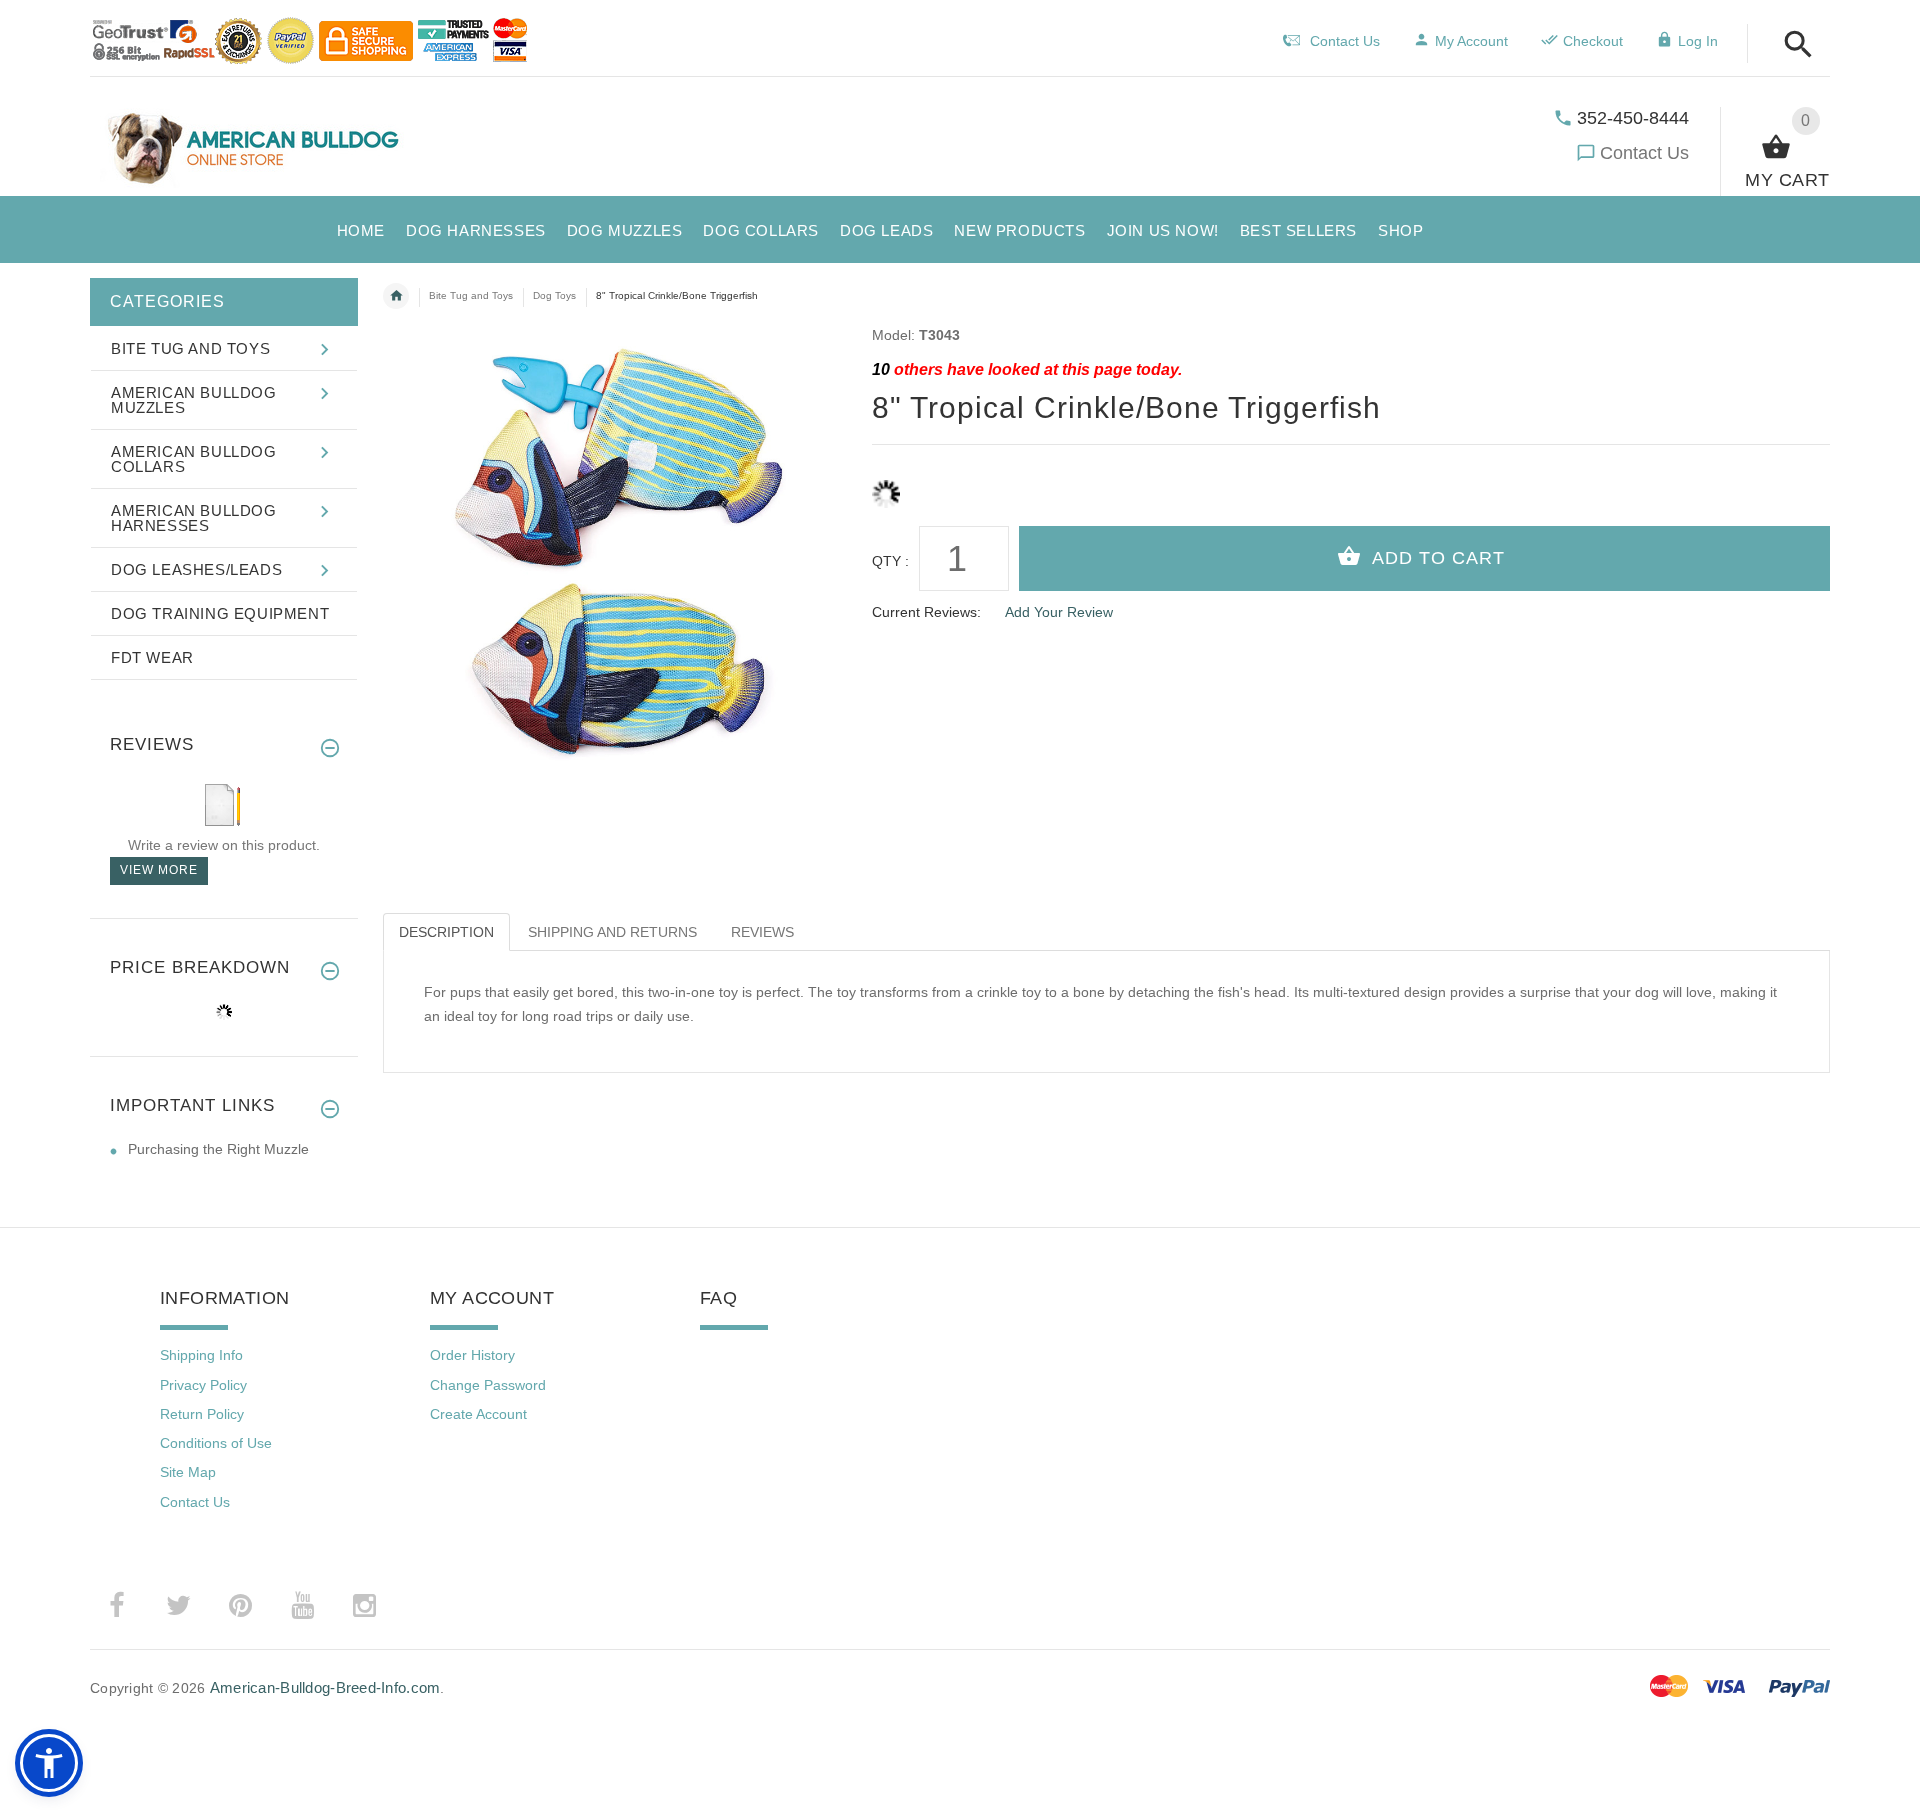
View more (159, 870)
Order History (472, 1355)
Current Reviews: (926, 612)
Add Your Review (1059, 612)
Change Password (488, 1385)
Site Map (188, 1472)
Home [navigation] (396, 296)
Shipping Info (201, 1355)
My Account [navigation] (1471, 41)
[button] (1792, 45)
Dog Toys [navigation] (554, 295)
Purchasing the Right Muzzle (218, 1149)
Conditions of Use (216, 1443)
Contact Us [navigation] (1345, 41)
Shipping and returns (612, 932)
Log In (1698, 41)
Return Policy (202, 1414)
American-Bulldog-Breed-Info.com (325, 1687)
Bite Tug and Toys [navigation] (471, 295)
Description (446, 932)
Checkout (1593, 41)
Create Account (478, 1414)
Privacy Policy (203, 1385)
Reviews (762, 932)
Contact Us (1644, 153)
